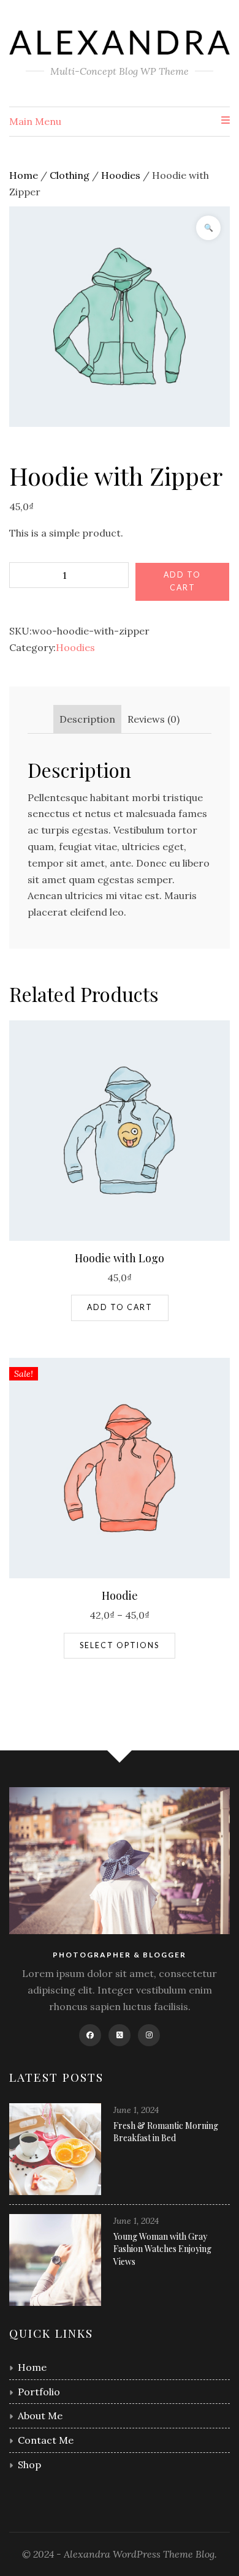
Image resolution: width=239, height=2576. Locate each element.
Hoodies (121, 175)
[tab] (87, 719)
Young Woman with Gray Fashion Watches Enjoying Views (162, 2249)
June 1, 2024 (136, 2110)
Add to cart (182, 581)
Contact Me (46, 2440)
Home (24, 175)
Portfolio (39, 2392)
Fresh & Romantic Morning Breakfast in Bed (166, 2132)
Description (87, 719)
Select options (120, 1645)
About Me (40, 2416)
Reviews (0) (154, 719)
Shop (29, 2465)
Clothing (70, 175)
